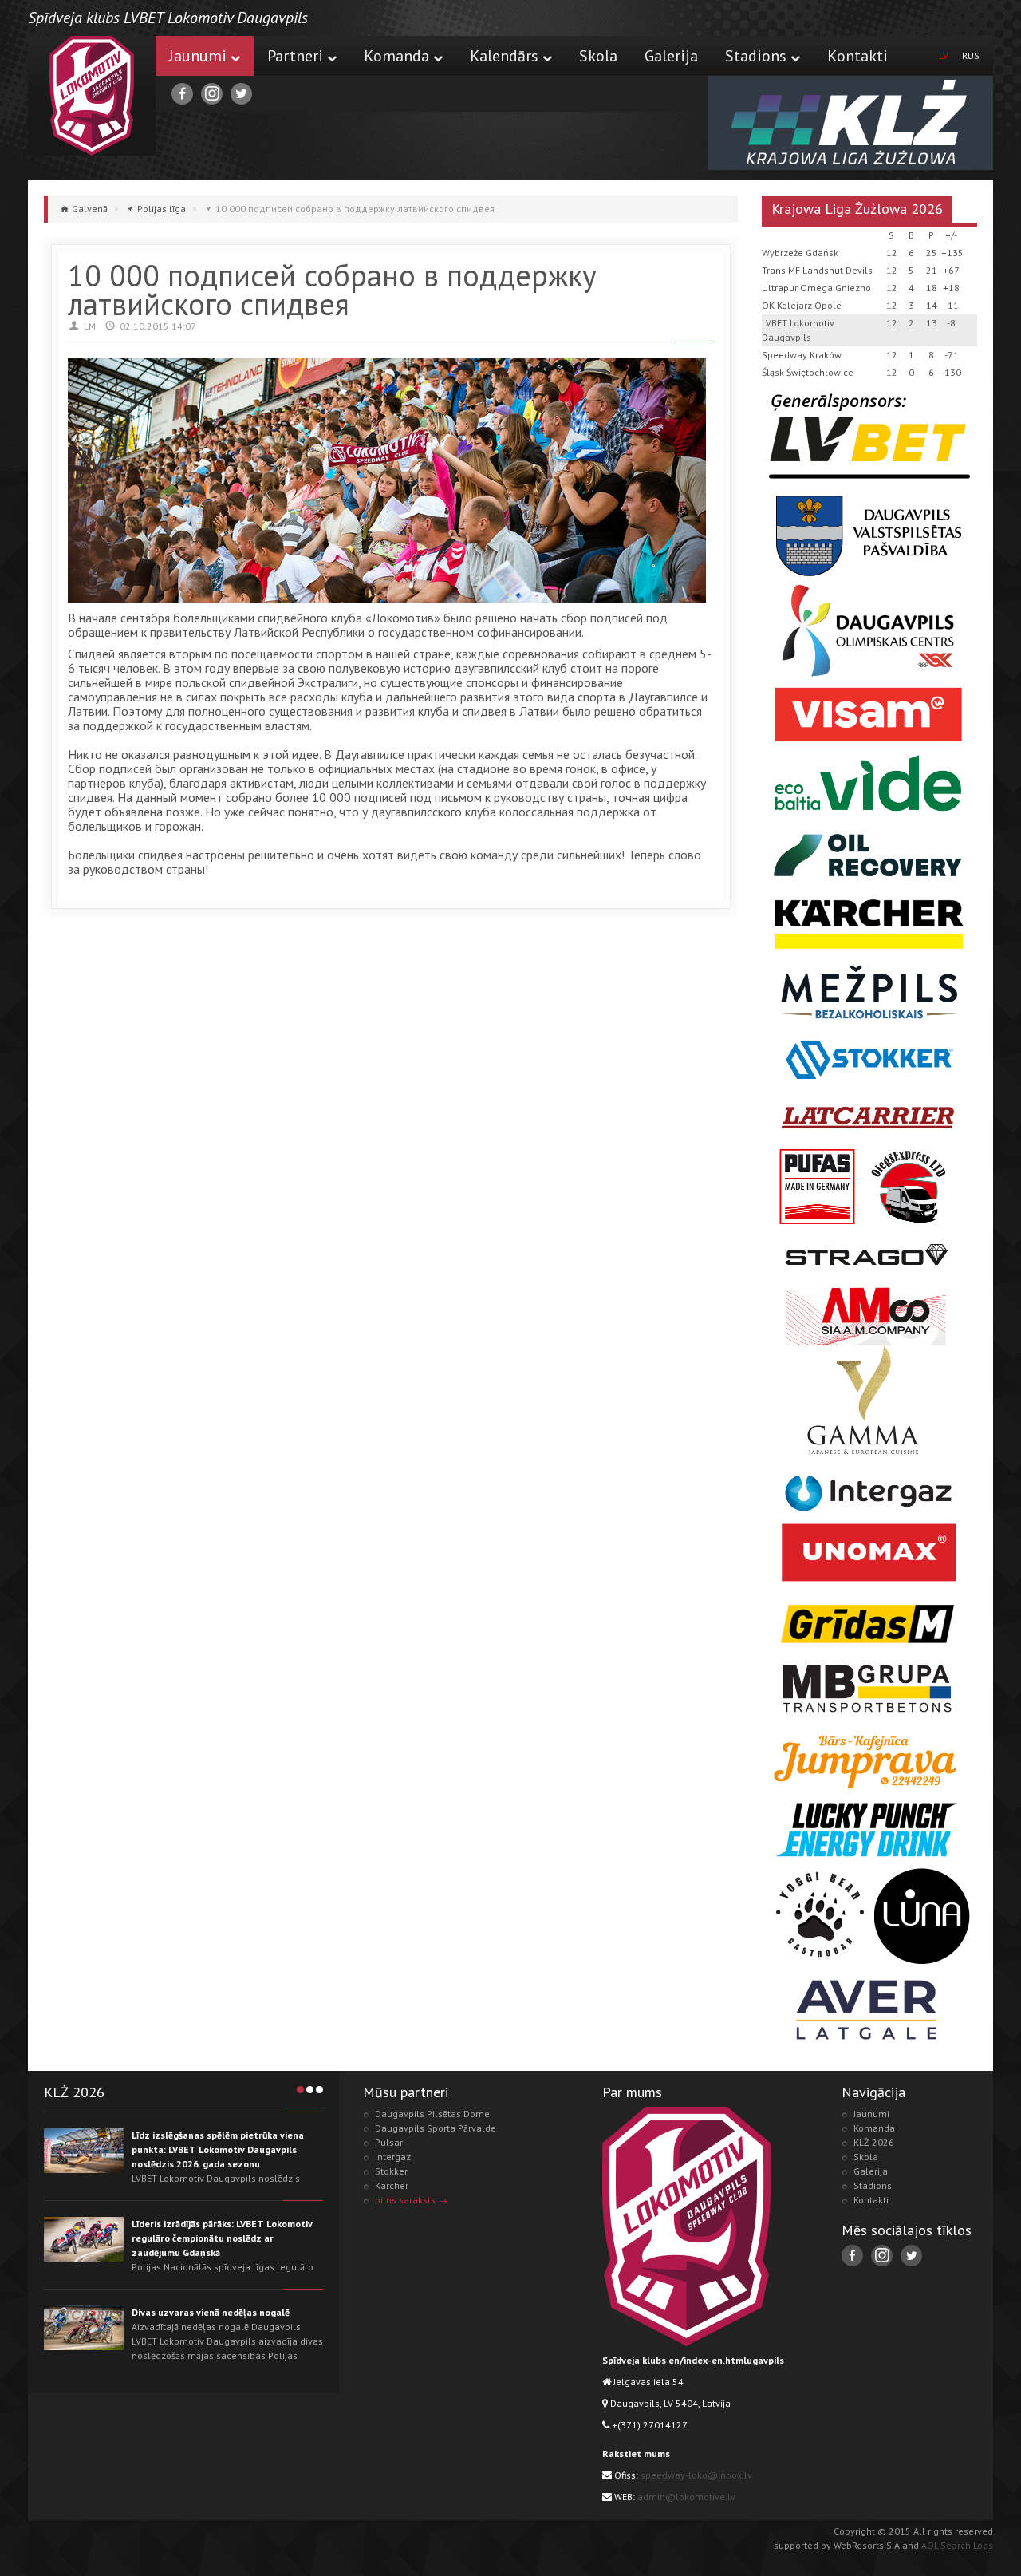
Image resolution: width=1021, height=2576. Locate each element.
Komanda (396, 56)
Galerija (671, 56)
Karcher (392, 2185)
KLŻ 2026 (874, 2142)
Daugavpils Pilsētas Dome (432, 2114)
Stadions (756, 56)
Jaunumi (198, 56)
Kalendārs (504, 56)
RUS (971, 55)
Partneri (295, 56)
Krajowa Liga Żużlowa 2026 (857, 209)
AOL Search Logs (957, 2545)
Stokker (391, 2171)
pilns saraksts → (411, 2200)
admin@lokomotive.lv (686, 2497)
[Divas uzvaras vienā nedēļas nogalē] (84, 2328)
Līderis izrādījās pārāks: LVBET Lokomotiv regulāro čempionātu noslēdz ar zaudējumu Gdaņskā (222, 2238)
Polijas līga (162, 209)
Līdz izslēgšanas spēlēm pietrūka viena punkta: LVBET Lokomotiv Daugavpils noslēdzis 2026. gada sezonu (218, 2149)
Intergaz (393, 2157)
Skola (598, 56)
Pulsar (389, 2142)
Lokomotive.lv (92, 96)
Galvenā (90, 209)
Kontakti (857, 56)
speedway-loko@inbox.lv (696, 2475)
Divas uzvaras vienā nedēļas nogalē (211, 2312)
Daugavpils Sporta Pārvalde (436, 2128)
